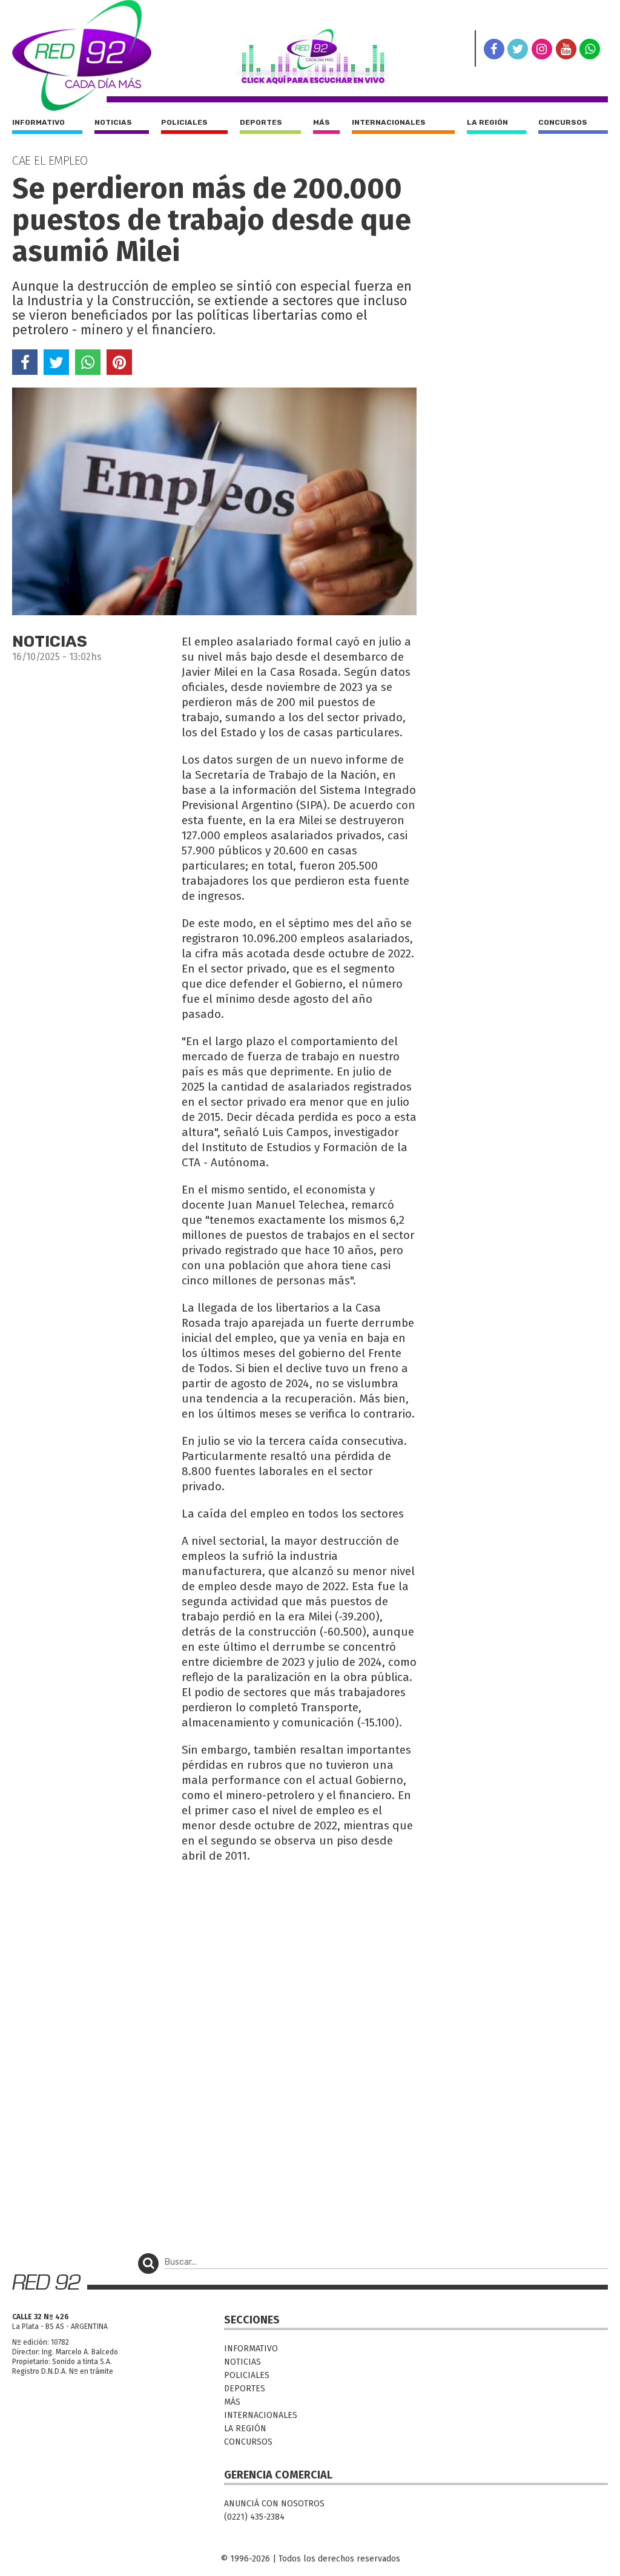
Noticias (113, 122)
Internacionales (389, 122)
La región (487, 122)
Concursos (563, 122)
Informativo (38, 122)
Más (322, 122)
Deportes (261, 122)
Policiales (184, 122)
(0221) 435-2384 (254, 2517)
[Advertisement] (214, 1961)
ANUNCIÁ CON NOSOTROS (274, 2504)
